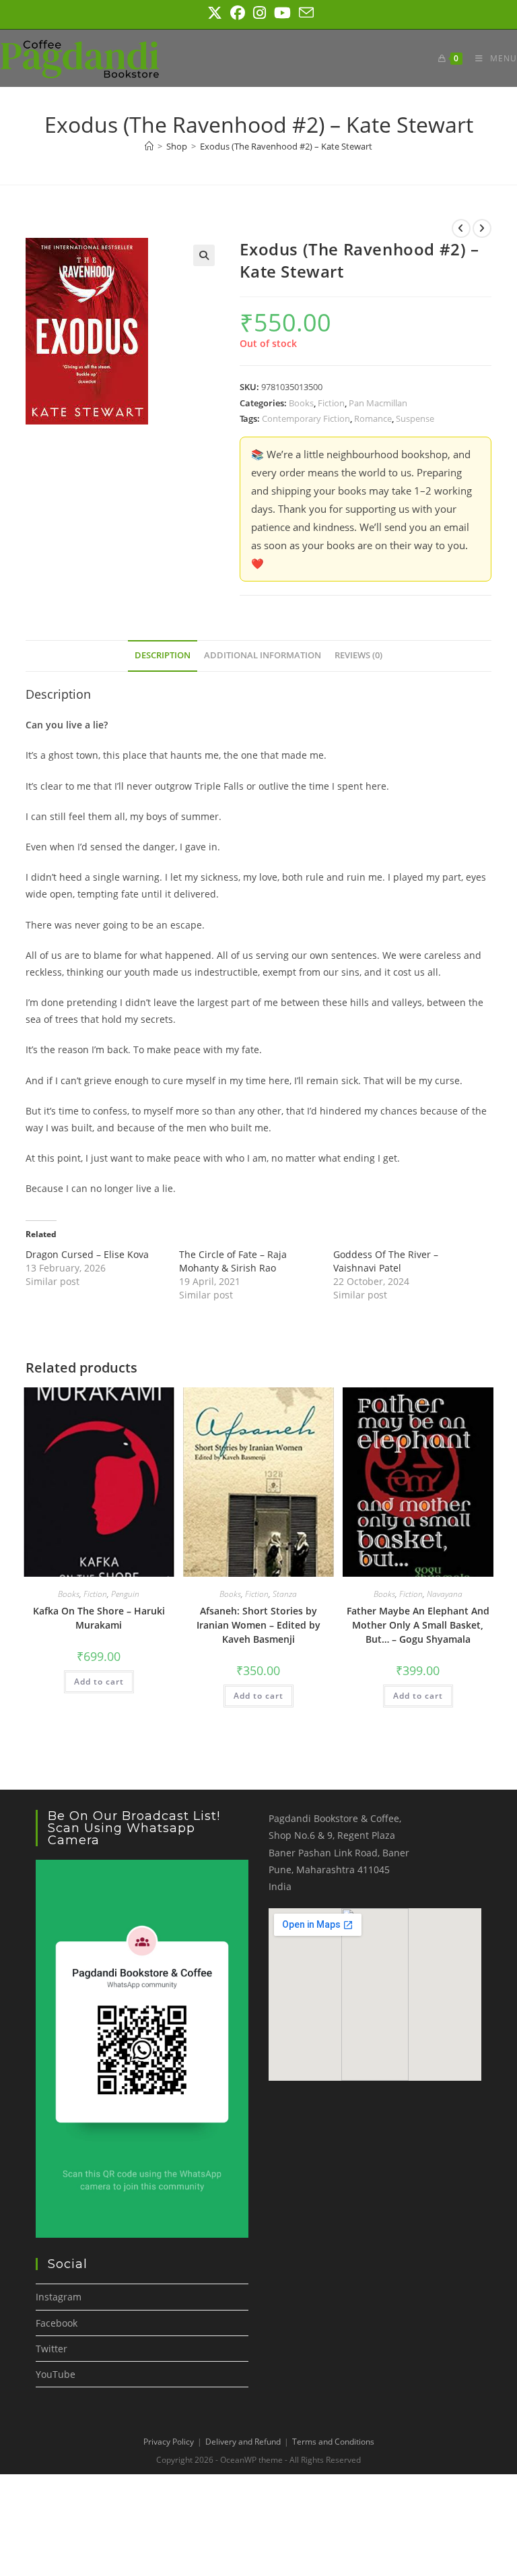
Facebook (57, 2323)
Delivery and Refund (243, 2442)
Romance (373, 418)
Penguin (125, 1594)
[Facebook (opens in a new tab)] (238, 13)
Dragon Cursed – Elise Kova (87, 1254)
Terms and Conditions (333, 2442)
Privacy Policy (169, 2442)
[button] (204, 255)
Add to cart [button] (99, 1682)
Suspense (415, 418)
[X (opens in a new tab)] (215, 13)
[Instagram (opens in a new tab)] (260, 13)
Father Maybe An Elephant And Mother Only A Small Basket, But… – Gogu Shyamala (418, 1625)
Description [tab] (163, 655)
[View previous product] (461, 228)
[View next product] (482, 228)
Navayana (445, 1594)
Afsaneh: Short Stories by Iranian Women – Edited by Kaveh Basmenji (258, 1625)
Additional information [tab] (263, 655)
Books (301, 403)
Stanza (285, 1594)
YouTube (56, 2374)
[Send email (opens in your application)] (304, 13)
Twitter (51, 2349)
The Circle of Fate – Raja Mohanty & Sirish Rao (233, 1261)
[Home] (149, 146)
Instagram (59, 2297)
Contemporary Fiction (306, 418)
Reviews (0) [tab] (358, 655)
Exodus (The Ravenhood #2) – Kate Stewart (286, 146)
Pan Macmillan (378, 403)
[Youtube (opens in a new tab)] (282, 13)
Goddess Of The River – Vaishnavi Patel (386, 1261)
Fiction (331, 403)
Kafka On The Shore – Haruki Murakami (99, 1618)
